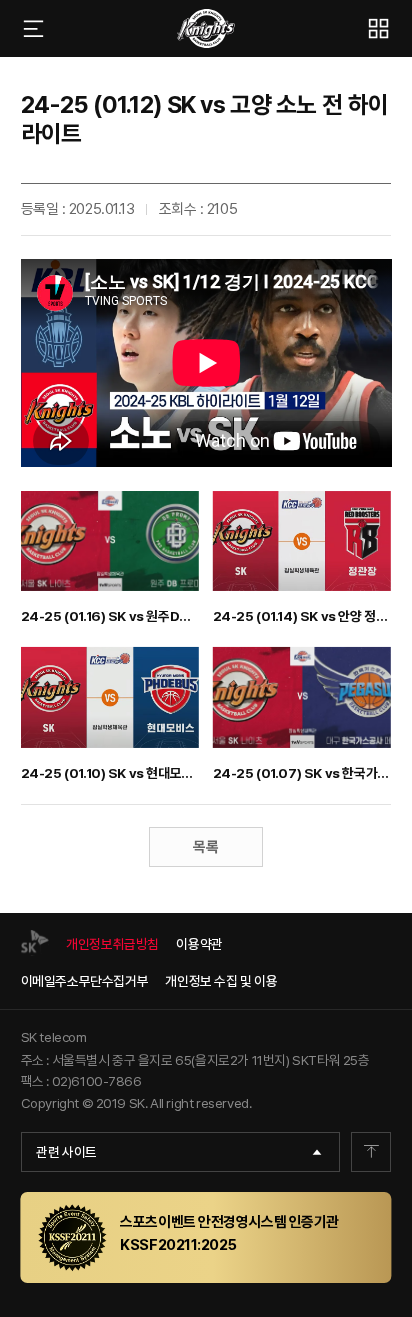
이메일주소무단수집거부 (85, 981)
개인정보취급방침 (112, 944)
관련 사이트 (66, 1152)
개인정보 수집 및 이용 (221, 981)
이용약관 (199, 944)
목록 (205, 847)
